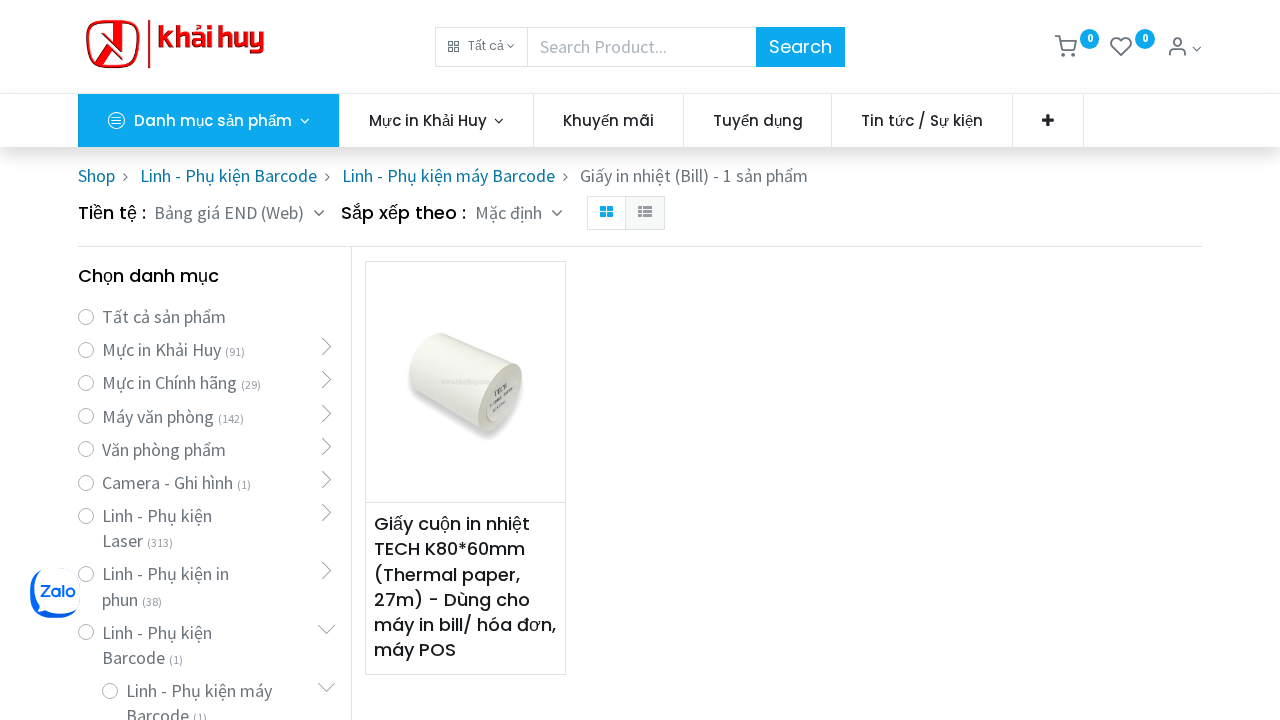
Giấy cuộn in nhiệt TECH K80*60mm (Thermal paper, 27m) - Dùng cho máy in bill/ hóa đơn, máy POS (465, 586)
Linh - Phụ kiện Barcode (228, 175)
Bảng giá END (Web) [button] (231, 212)
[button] (481, 47)
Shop (96, 175)
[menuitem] (608, 120)
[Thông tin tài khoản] (1184, 48)
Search (800, 46)
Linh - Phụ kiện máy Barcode (448, 175)
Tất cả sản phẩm (164, 316)
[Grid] (606, 213)
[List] (645, 213)
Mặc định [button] (510, 212)
